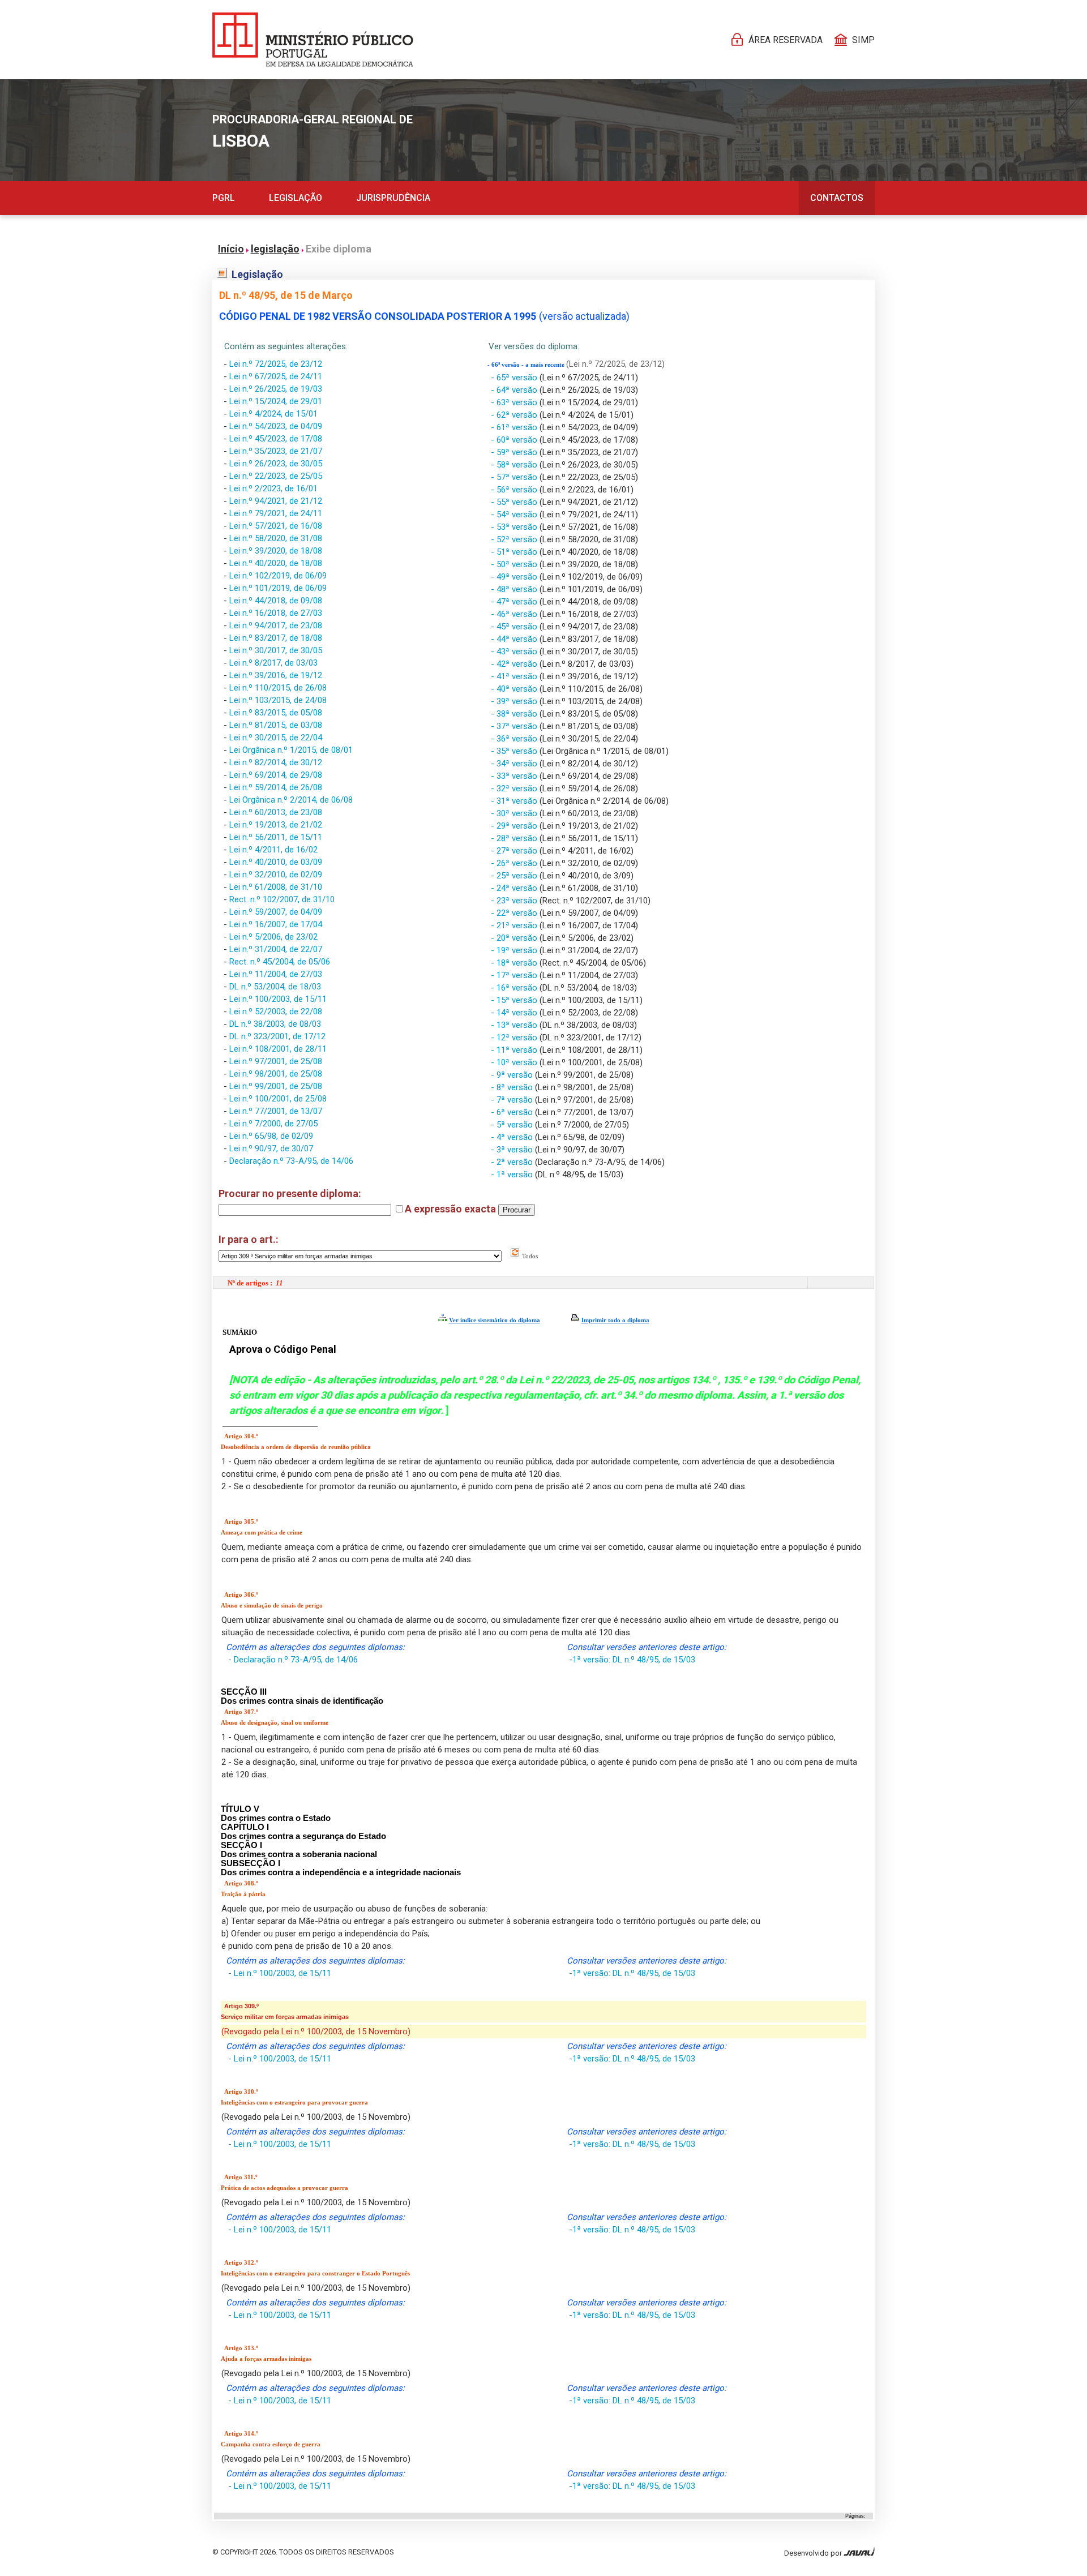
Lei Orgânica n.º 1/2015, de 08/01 (291, 750)
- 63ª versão (515, 402)
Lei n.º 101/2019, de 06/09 (278, 588)
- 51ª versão (515, 552)
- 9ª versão (513, 1075)
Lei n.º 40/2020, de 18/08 (276, 563)
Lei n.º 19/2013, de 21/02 (276, 825)
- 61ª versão (515, 427)
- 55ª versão (515, 502)
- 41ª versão (515, 676)
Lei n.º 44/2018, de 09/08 (276, 601)
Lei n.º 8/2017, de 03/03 (273, 663)
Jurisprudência (393, 198)
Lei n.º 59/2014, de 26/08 (276, 787)
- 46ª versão (515, 614)
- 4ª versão (513, 1137)
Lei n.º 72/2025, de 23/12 (276, 364)
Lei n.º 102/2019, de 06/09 (278, 576)
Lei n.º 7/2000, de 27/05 (273, 1124)
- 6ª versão (513, 1112)
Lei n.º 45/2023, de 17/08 (276, 439)
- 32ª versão (515, 788)
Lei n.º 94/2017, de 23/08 (276, 625)
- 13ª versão (515, 1025)
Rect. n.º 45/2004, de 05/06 (280, 962)
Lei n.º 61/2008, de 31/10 (276, 887)
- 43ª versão (515, 651)
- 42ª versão (515, 664)
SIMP (863, 40)
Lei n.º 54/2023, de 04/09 (276, 426)
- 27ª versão (515, 851)
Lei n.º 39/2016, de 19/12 (276, 675)
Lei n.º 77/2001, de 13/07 (276, 1111)
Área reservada (786, 40)
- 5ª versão (513, 1125)
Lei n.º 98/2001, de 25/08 (276, 1074)
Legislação (296, 198)
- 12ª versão (515, 1038)
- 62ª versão (515, 415)
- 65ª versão (515, 378)
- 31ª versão (515, 801)
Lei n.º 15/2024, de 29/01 (276, 401)
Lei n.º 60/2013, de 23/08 (276, 812)
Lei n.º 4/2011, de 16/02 (273, 850)
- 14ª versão (515, 1013)
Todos (529, 1256)
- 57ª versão (515, 477)
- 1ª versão (513, 1175)
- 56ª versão (515, 490)
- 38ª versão (515, 714)
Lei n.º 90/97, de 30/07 (271, 1148)
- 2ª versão (513, 1162)
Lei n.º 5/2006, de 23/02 (273, 937)
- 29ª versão (515, 826)
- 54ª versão (515, 515)
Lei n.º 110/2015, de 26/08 (278, 688)
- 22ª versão (515, 913)
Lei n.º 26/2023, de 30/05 (276, 464)
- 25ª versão (515, 876)
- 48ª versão (515, 589)
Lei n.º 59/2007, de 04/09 (276, 912)
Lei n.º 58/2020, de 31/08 (276, 538)
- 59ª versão (515, 452)
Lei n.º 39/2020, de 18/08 (276, 551)
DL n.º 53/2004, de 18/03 (275, 987)
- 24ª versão (515, 888)
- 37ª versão (515, 726)
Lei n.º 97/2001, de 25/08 (276, 1061)
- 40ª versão (515, 689)
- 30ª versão (515, 813)
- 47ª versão (515, 602)
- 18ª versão (515, 963)
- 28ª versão (515, 838)
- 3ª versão (513, 1150)
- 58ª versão (515, 465)
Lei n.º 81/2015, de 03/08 (276, 725)
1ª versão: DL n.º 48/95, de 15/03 (634, 1660)
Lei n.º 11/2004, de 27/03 (276, 974)
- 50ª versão (515, 564)
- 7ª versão (513, 1100)
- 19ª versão (515, 950)
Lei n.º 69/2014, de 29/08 (276, 775)
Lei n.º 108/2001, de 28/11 (278, 1049)
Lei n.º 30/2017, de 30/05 (276, 650)
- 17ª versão (515, 975)
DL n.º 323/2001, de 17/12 (277, 1036)
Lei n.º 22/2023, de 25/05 (276, 476)
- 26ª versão (515, 863)
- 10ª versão (515, 1062)
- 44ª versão (515, 639)
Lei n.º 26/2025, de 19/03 (276, 389)
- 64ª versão (515, 390)
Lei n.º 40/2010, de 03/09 (276, 862)
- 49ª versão (515, 577)
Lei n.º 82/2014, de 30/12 (276, 762)
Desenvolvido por (814, 2553)
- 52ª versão (515, 539)
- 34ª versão (515, 764)
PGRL (224, 198)
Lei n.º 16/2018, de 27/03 (276, 613)
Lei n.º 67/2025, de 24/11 (276, 376)
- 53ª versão (515, 527)
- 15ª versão (515, 1000)
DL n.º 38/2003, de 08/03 (275, 1024)
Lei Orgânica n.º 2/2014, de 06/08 (291, 800)
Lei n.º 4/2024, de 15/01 (273, 414)
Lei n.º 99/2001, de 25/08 (276, 1086)
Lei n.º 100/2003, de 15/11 (278, 999)
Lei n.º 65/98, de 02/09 (271, 1136)
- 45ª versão (515, 627)
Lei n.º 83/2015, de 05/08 (276, 713)
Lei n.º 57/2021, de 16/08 (276, 526)
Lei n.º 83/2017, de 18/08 (276, 638)
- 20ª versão (515, 938)
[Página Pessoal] (313, 40)
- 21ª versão (515, 925)
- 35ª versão (515, 751)
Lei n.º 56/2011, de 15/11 (276, 837)
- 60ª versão (515, 440)
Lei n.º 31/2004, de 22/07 (276, 949)
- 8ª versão (513, 1087)
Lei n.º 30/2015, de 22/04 (276, 738)
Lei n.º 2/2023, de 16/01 (273, 488)
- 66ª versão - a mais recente (527, 365)
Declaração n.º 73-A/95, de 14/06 (291, 1161)
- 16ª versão (515, 988)
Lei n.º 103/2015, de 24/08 (278, 700)
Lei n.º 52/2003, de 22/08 (276, 1011)
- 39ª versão (515, 701)
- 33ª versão (515, 776)
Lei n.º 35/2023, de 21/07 (276, 451)
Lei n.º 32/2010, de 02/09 (276, 875)
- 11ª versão (515, 1050)
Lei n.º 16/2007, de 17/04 (276, 924)
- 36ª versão (515, 739)
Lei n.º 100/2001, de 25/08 (278, 1099)
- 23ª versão (515, 901)
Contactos (837, 198)
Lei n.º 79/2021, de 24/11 (276, 513)
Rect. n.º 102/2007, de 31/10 (282, 899)
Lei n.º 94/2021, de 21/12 (276, 501)
